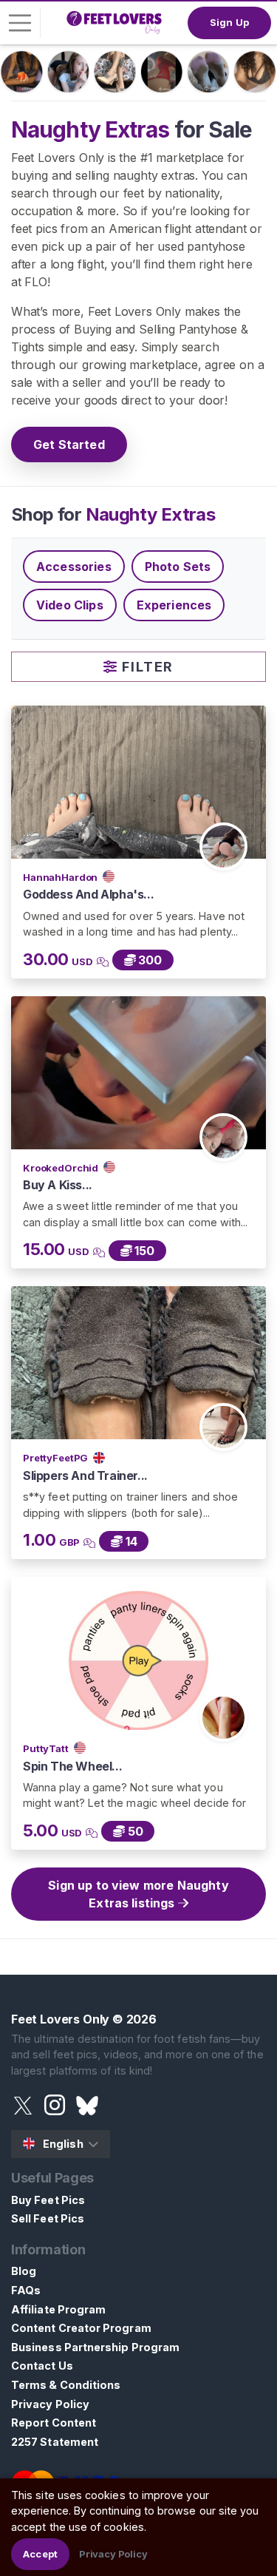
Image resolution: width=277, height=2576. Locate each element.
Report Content (54, 2423)
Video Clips (70, 605)
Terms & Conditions (66, 2385)
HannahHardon (61, 877)
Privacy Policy (50, 2404)
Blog (24, 2271)
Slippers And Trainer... (85, 1475)
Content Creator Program (81, 2328)
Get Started (69, 444)
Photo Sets (178, 567)
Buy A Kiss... (58, 1185)
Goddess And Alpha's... (88, 894)
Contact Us (42, 2366)
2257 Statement (55, 2442)
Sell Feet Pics (48, 2218)
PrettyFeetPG (57, 1458)
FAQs (26, 2290)
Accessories (74, 567)
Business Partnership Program (95, 2347)
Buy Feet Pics (48, 2200)
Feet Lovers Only (60, 2019)
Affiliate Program (58, 2309)
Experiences (174, 605)
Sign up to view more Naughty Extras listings (138, 1894)
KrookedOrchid (62, 1168)
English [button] (63, 2144)
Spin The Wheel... (72, 1766)
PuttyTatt (47, 1748)
